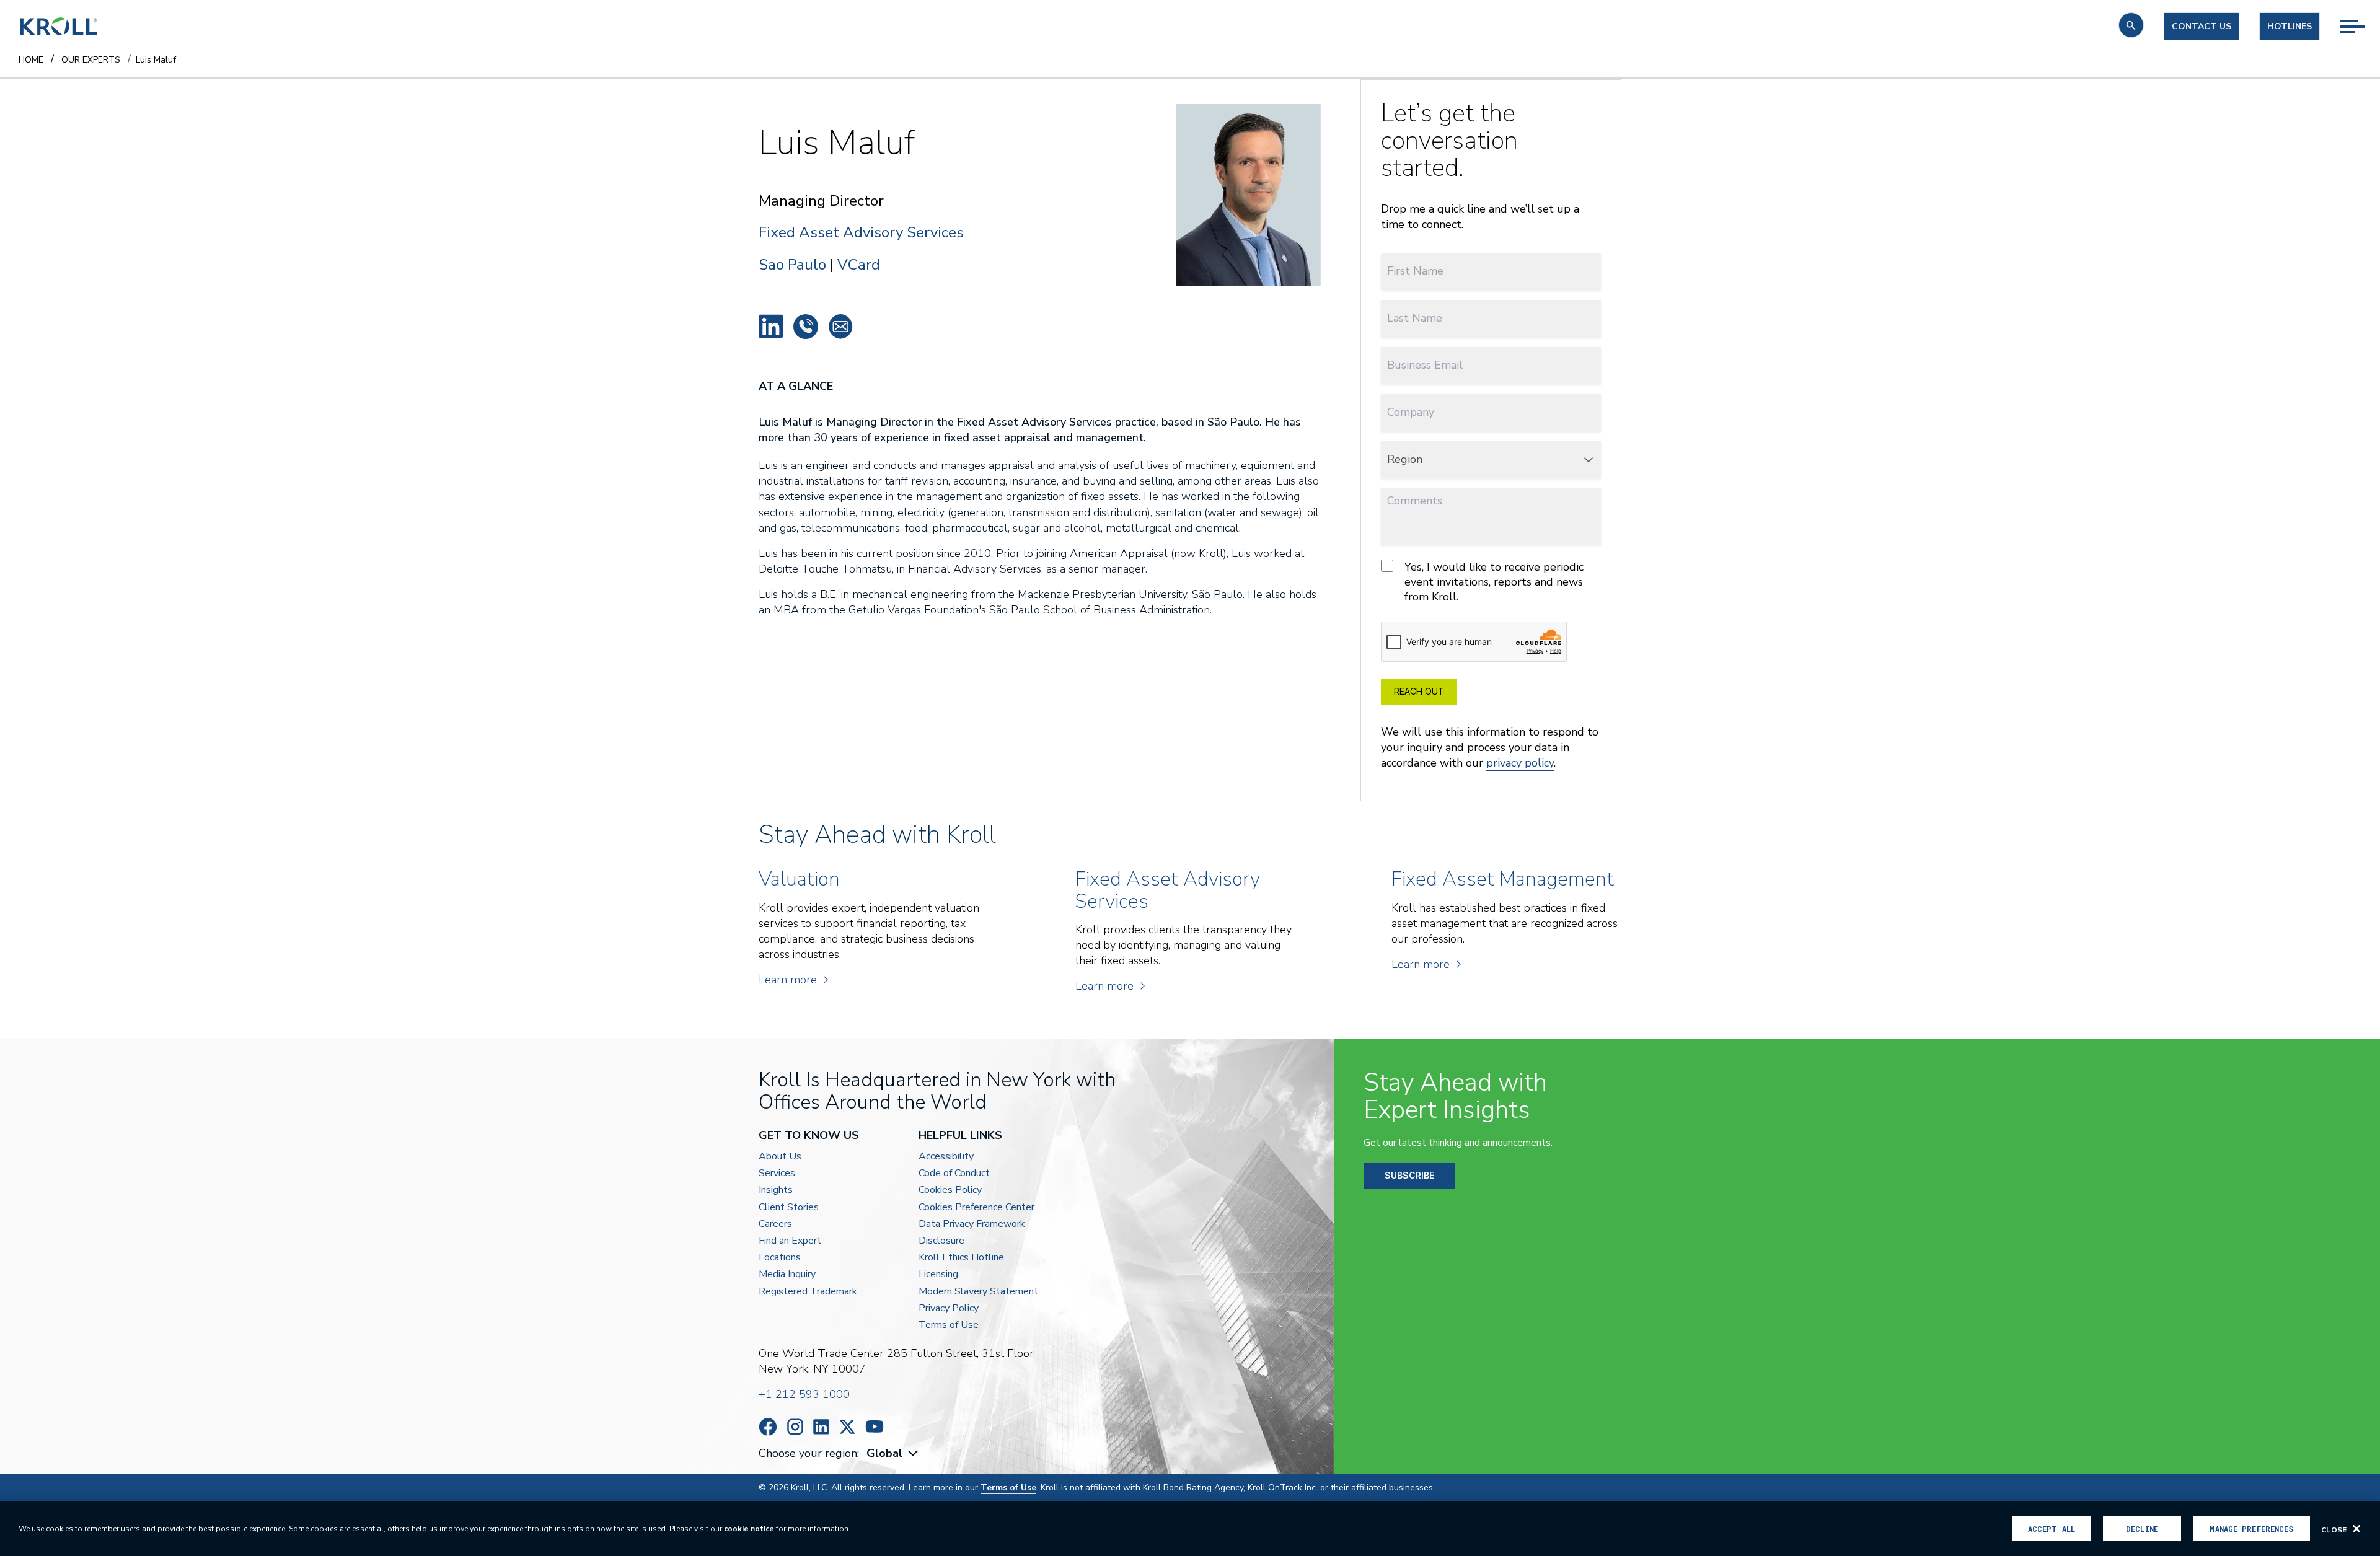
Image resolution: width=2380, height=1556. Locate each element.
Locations (780, 1258)
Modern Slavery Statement (978, 1292)
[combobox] (894, 1453)
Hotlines (2290, 26)
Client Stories (789, 1207)
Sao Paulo (792, 265)
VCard (859, 265)
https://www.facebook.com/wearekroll (768, 1427)
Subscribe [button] (1409, 1175)
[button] (2131, 25)
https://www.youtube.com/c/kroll (875, 1426)
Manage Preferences (2251, 1529)
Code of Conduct (954, 1173)
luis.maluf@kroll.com (840, 327)
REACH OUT (1419, 691)
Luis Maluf (771, 327)
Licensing (938, 1274)
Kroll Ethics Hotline (961, 1258)
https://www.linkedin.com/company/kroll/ (821, 1427)
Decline (2142, 1529)
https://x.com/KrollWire (847, 1427)
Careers (775, 1224)
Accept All (2052, 1529)
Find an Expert (790, 1241)
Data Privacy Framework (972, 1224)
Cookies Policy (950, 1190)
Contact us (2201, 26)
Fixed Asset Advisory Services (861, 233)
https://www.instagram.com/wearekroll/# (795, 1427)
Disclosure (941, 1241)
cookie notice (749, 1529)
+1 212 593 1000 (804, 1394)
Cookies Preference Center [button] (976, 1207)
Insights (776, 1190)
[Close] (2356, 1529)
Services (777, 1173)
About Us (780, 1157)
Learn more (788, 980)
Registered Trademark (808, 1292)
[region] (1190, 1529)
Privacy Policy (949, 1308)
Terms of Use (949, 1325)
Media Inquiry (787, 1274)
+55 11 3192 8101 (806, 327)
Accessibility (946, 1157)
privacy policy (1520, 763)
